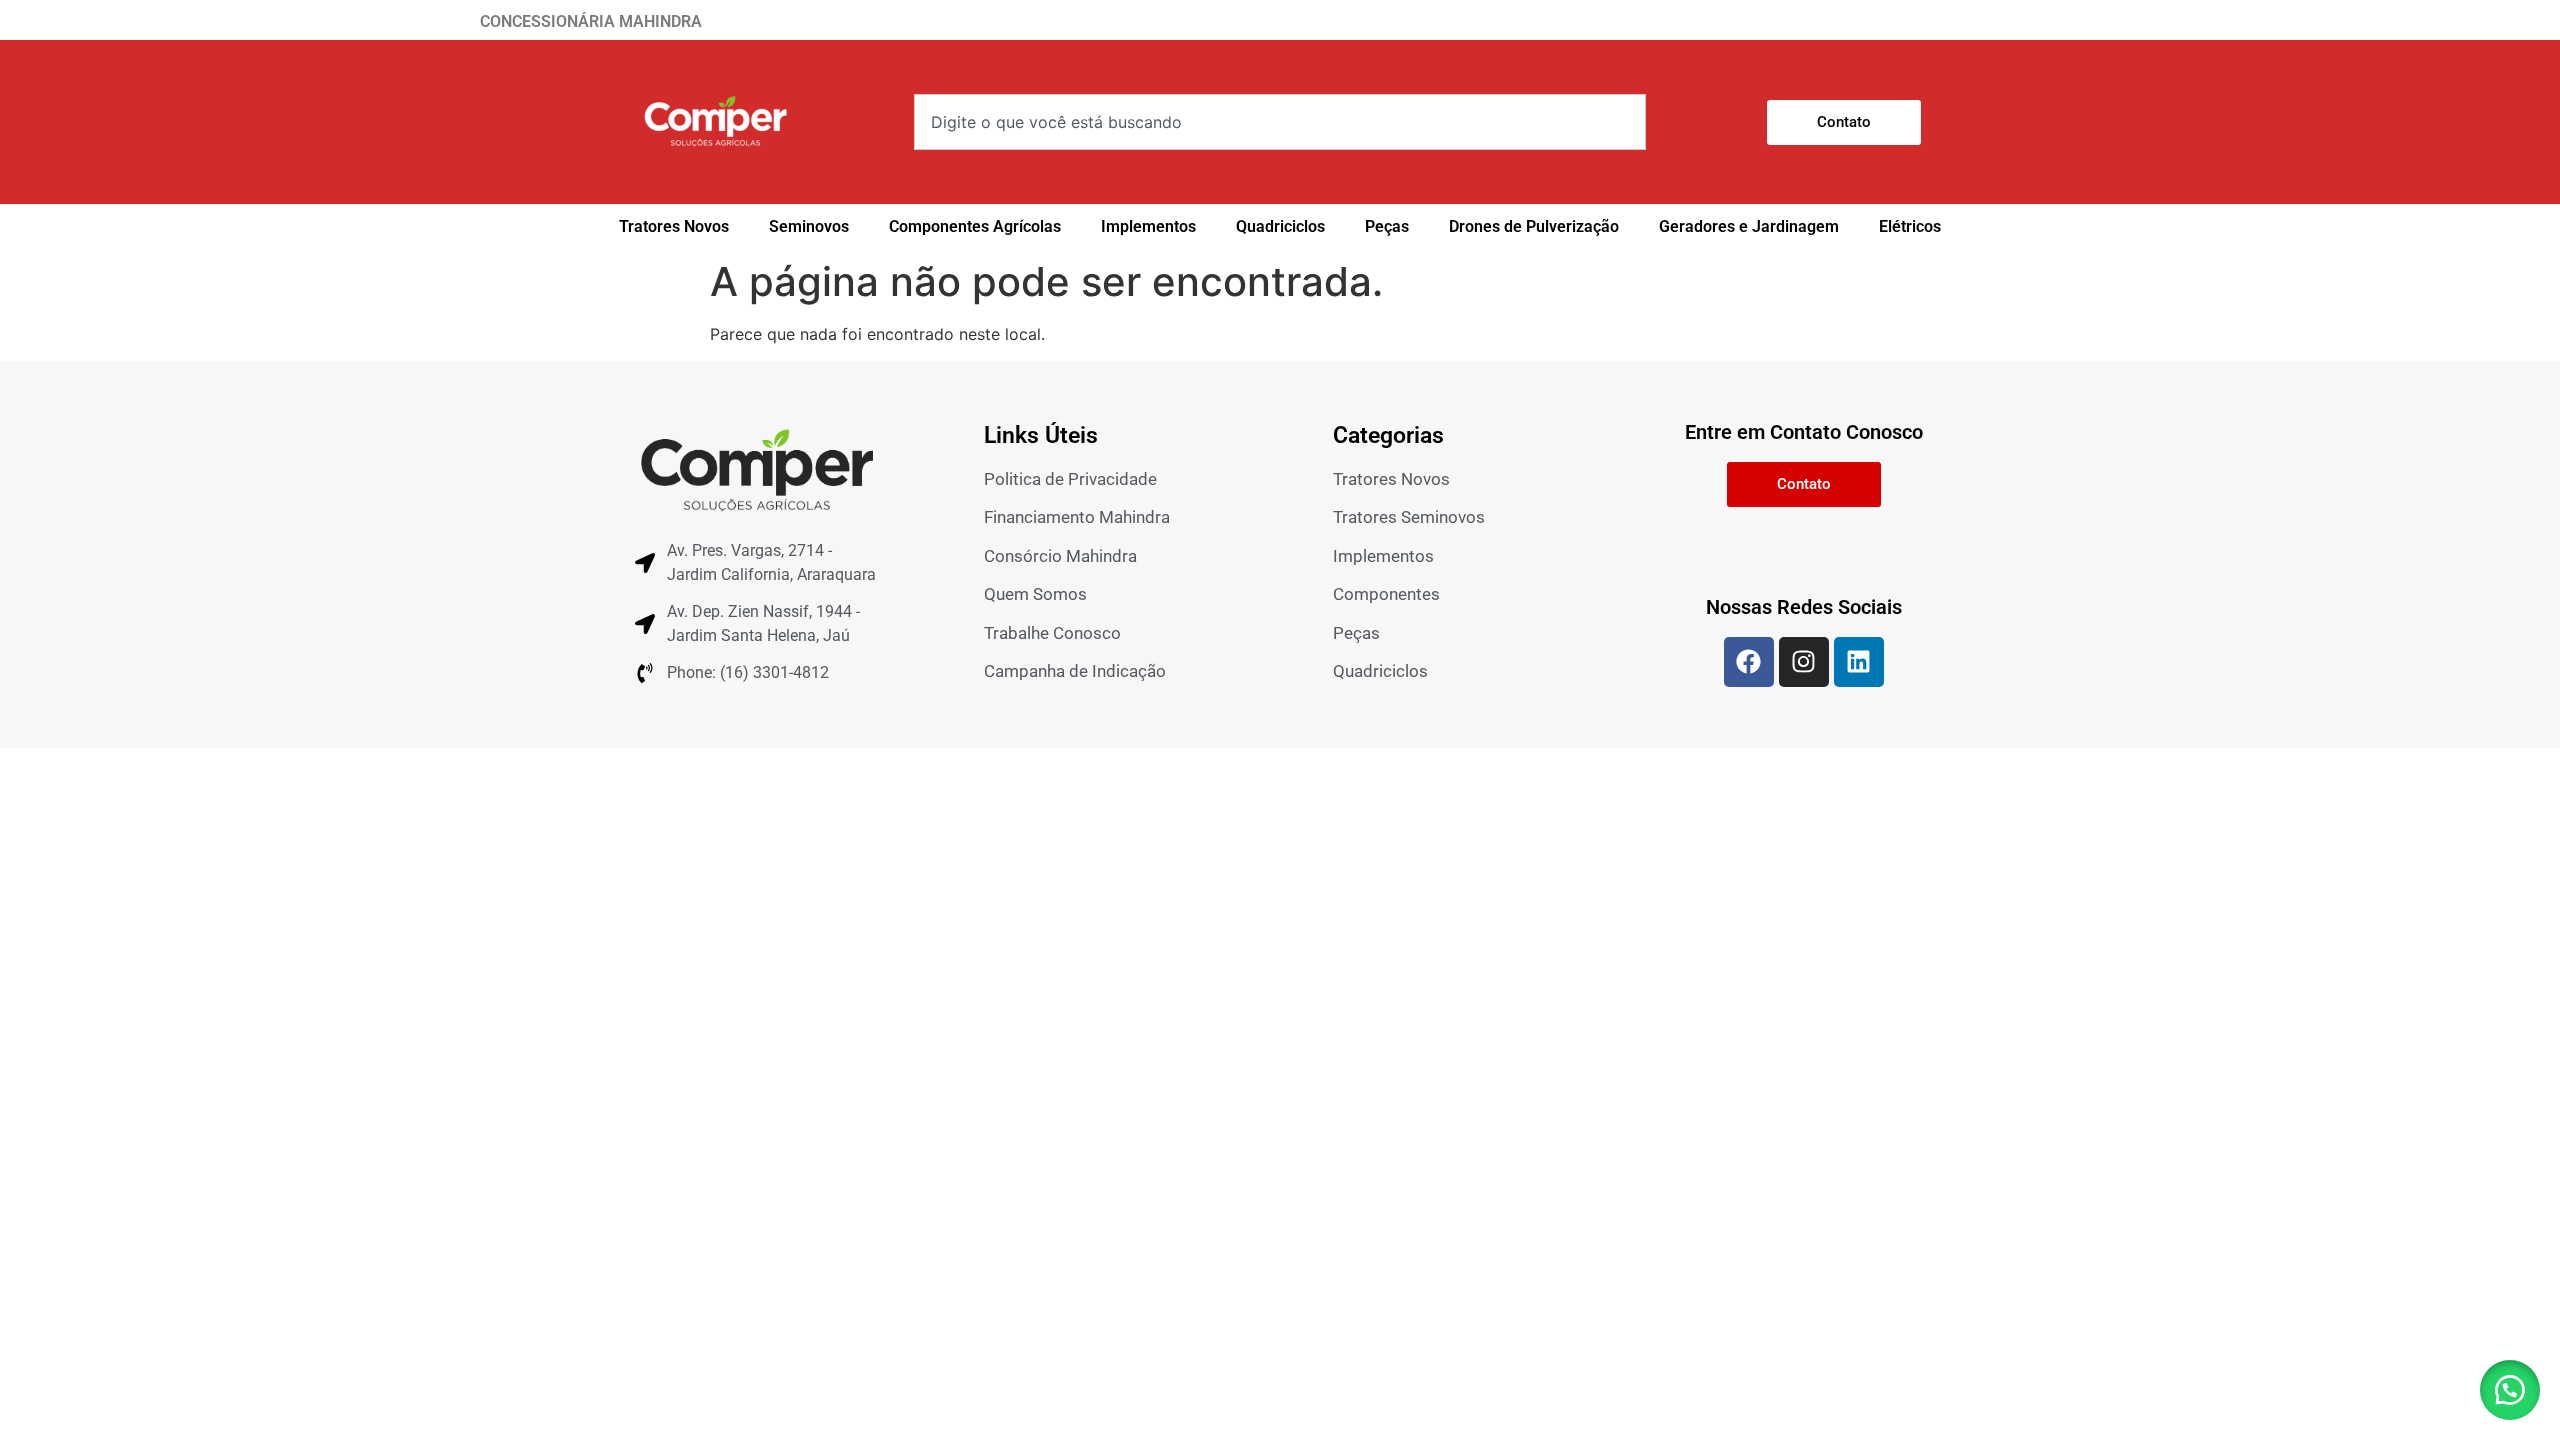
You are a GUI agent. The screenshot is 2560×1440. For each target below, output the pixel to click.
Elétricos (1910, 226)
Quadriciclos (1280, 226)
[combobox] (1280, 122)
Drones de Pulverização (1534, 226)
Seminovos (809, 226)
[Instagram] (1804, 662)
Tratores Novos (674, 226)
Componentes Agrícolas (975, 226)
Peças (1387, 226)
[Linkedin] (1859, 662)
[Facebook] (1749, 662)
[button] (2510, 1390)
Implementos (1148, 226)
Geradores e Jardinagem (1749, 226)
